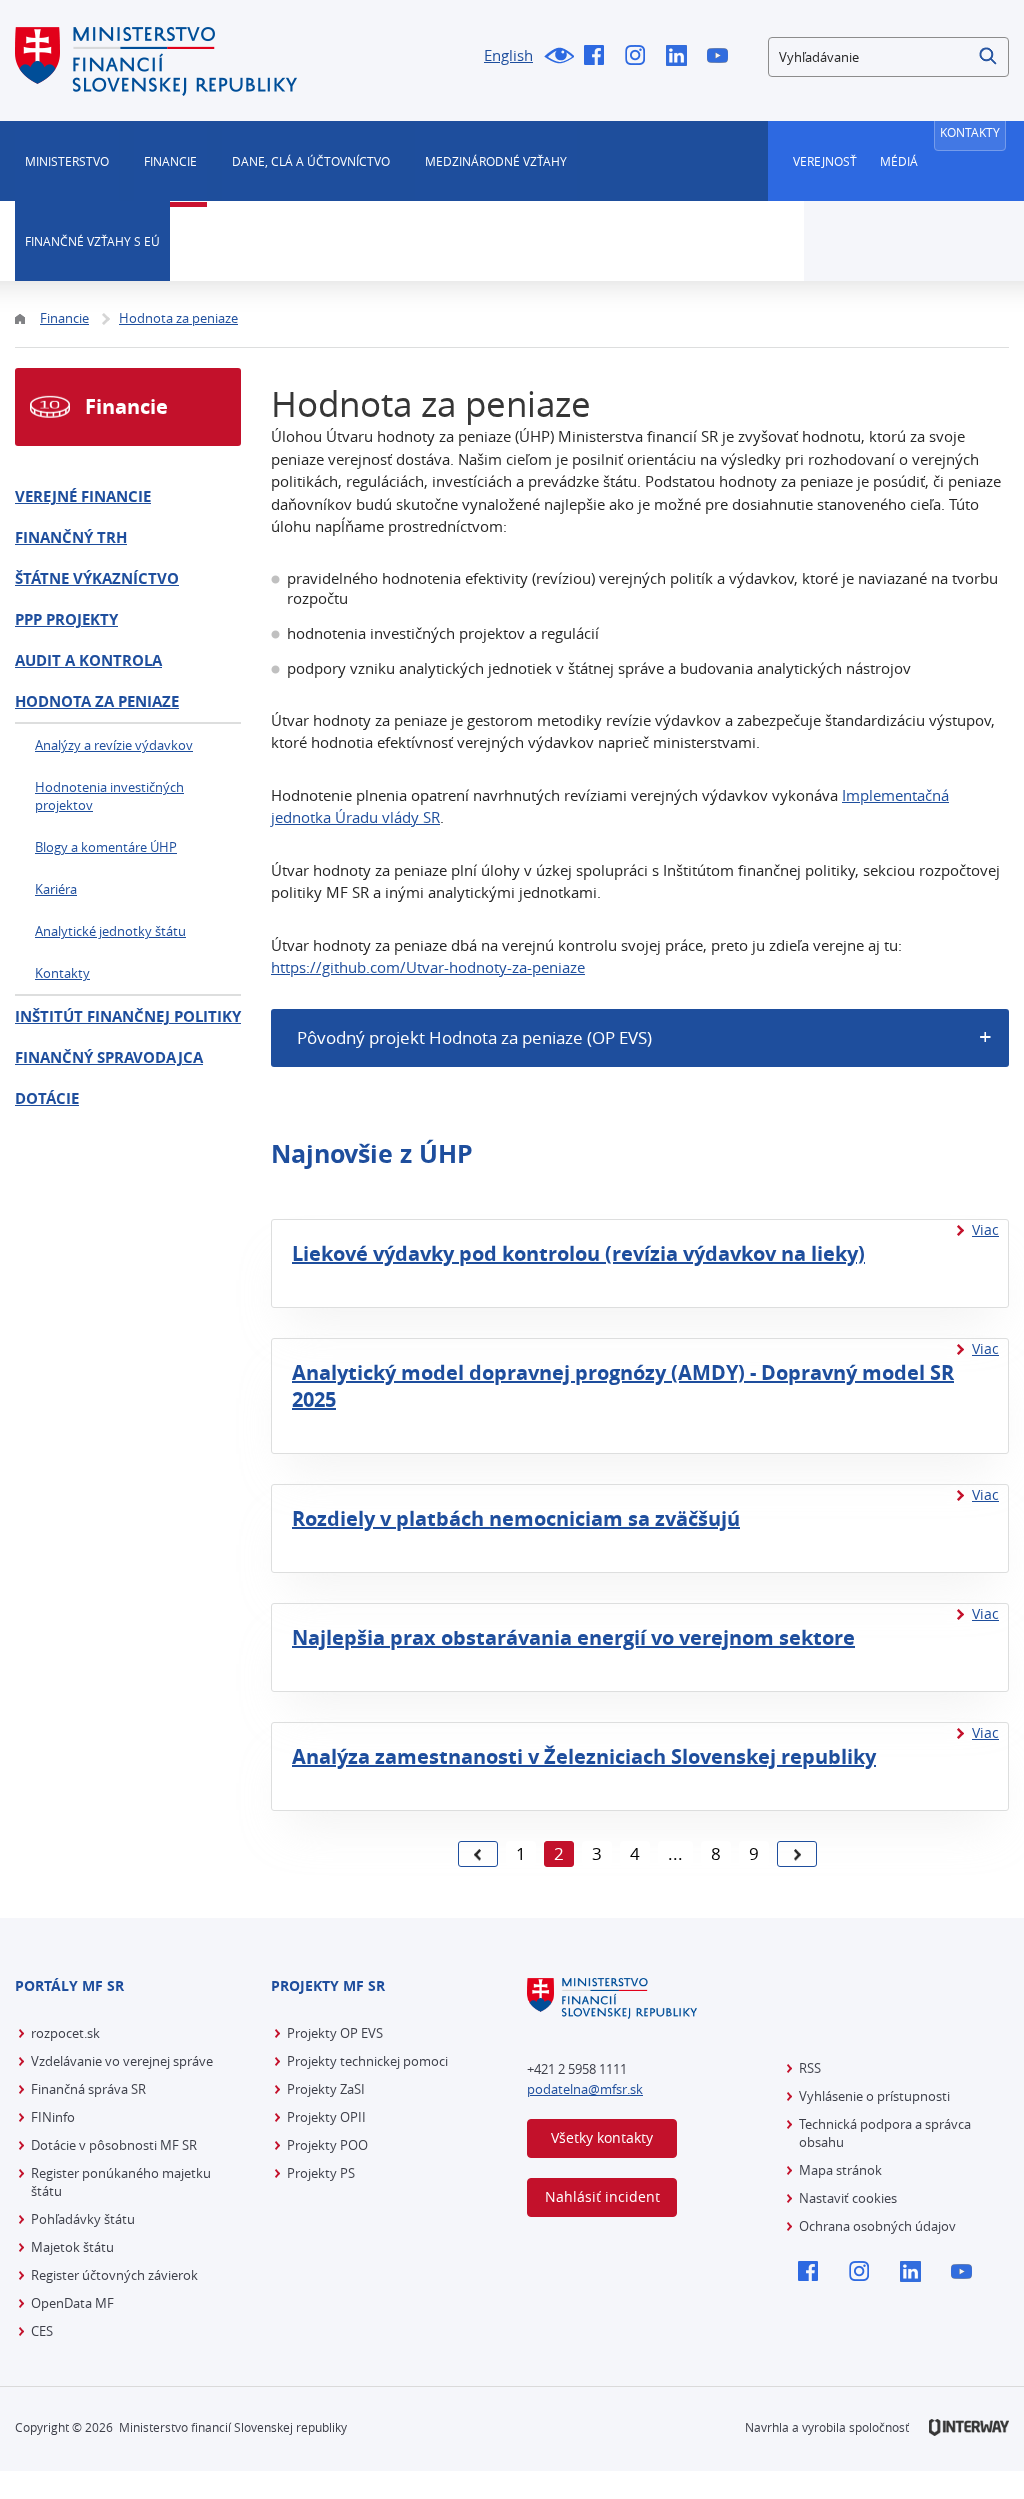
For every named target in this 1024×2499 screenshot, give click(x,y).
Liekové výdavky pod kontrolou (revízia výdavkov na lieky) (578, 1253)
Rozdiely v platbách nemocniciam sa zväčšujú (516, 1518)
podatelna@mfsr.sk (585, 2089)
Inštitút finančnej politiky (128, 1016)
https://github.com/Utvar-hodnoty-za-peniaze (428, 967)
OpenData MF (72, 2303)
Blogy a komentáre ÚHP (106, 847)
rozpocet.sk (65, 2033)
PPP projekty (66, 619)
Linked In (681, 57)
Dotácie (47, 1098)
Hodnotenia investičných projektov (109, 796)
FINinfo (53, 2117)
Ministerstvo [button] (67, 161)
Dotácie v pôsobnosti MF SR (114, 2145)
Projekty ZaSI (326, 2089)
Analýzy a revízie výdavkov (114, 745)
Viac (985, 1229)
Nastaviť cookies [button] (848, 2198)
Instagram (640, 57)
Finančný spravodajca (109, 1057)
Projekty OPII (326, 2117)
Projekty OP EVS (335, 2033)
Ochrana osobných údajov (877, 2226)
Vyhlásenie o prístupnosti (874, 2096)
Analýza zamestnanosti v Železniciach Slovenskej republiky (584, 1756)
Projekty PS (321, 2173)
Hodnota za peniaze (97, 701)
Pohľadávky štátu (83, 2219)
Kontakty (970, 132)
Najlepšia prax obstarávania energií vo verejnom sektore (573, 1637)
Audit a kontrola (88, 660)
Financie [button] (170, 161)
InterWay (969, 2427)
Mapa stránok (840, 2170)
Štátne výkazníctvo (97, 578)
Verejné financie (83, 496)
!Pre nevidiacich (558, 57)
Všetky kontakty (602, 2137)
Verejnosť (825, 161)
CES (42, 2331)
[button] (989, 57)
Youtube (722, 57)
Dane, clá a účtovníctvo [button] (311, 161)
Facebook (599, 57)
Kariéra (56, 889)
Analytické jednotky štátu (110, 931)
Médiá (899, 161)
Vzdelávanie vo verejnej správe (122, 2061)
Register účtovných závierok (114, 2275)
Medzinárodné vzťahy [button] (496, 161)
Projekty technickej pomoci (367, 2061)
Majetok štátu (72, 2247)
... (675, 1853)
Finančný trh (71, 537)
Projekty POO (327, 2145)
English (508, 55)
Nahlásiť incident (602, 2196)
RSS (810, 2068)
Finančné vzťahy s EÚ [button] (92, 241)
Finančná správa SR (88, 2089)
